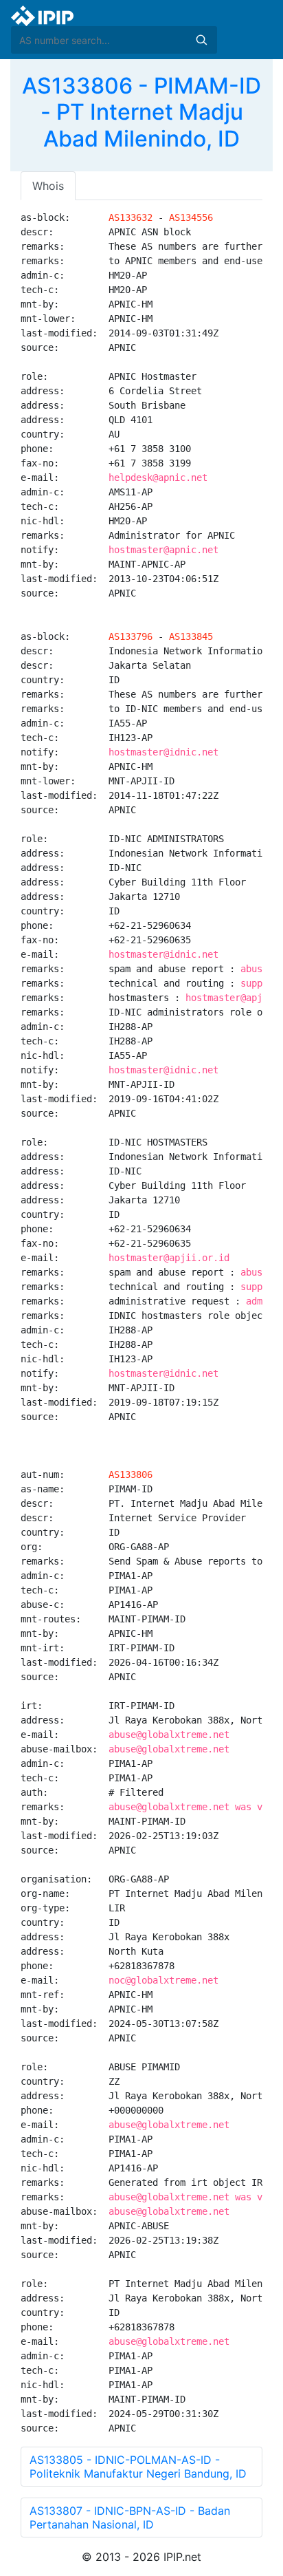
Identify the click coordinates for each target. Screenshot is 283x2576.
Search (201, 40)
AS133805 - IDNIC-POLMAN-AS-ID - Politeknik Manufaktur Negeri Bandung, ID (138, 2467)
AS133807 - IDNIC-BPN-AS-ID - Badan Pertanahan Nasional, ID (130, 2518)
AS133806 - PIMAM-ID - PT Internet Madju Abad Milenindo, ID (141, 112)
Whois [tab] (48, 186)
